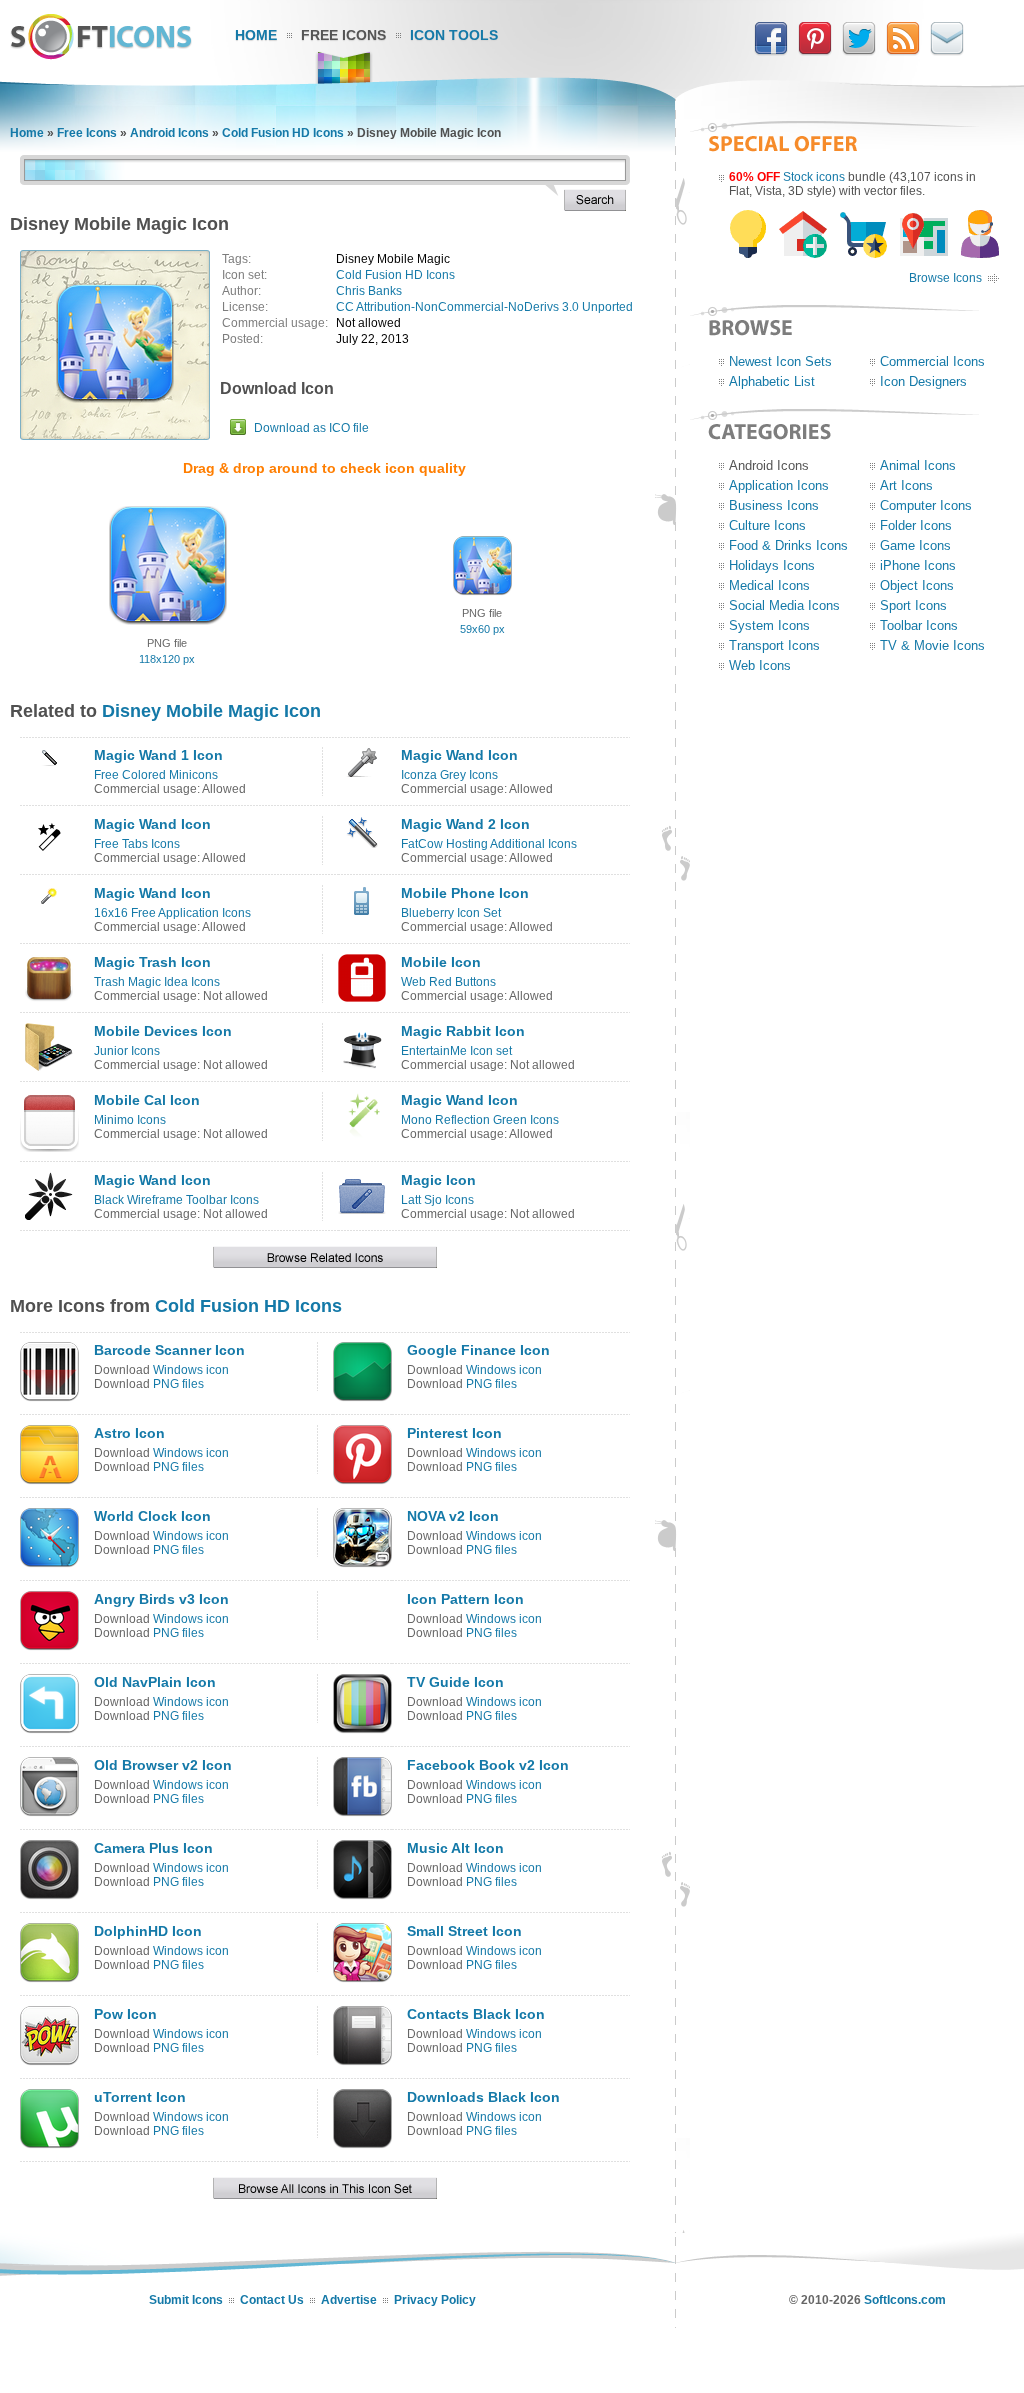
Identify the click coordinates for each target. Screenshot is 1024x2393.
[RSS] (903, 51)
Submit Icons (186, 2300)
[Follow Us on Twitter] (859, 51)
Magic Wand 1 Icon (158, 755)
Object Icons (917, 585)
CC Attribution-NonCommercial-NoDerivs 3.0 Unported (484, 307)
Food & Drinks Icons (788, 545)
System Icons (769, 625)
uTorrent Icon (140, 2097)
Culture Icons (767, 525)
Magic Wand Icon (459, 755)
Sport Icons (913, 605)
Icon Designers (923, 381)
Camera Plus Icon (153, 1848)
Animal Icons (918, 465)
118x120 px (167, 659)
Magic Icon (438, 1180)
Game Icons (915, 545)
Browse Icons (945, 278)
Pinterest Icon (454, 1433)
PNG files (178, 1384)
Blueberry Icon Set (451, 913)
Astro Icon (129, 1433)
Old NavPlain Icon (155, 1682)
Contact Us (272, 2300)
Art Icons (906, 485)
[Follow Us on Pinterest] (815, 51)
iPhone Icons (918, 565)
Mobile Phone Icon (465, 893)
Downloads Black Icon (483, 2097)
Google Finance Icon (478, 1350)
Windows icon (191, 1370)
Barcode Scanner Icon (169, 1350)
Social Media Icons (784, 605)
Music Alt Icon (455, 1848)
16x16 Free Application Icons (172, 913)
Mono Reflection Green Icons (480, 1120)
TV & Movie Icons (932, 645)
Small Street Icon (464, 1931)
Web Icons (760, 665)
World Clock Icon (152, 1516)
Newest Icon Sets (780, 361)
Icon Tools (454, 35)
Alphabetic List (772, 381)
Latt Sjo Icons (437, 1200)
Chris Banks (369, 291)
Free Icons (343, 35)
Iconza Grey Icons (449, 775)
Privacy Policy (435, 2300)
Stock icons (814, 177)
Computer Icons (926, 505)
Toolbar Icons (919, 625)
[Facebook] (771, 51)
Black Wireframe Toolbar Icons (176, 1200)
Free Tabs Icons (137, 844)
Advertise (349, 2300)
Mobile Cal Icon (147, 1100)
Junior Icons (127, 1051)
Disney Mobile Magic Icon (211, 711)
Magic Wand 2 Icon (465, 824)
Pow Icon (125, 2014)
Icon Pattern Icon (465, 1599)
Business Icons (774, 505)
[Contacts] (947, 51)
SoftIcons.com (905, 2300)
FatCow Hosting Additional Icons (489, 844)
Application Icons (779, 485)
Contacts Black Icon (476, 2014)
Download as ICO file (311, 428)
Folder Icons (916, 525)
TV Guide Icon (455, 1682)
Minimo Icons (130, 1120)
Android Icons (169, 133)
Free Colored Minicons (156, 775)
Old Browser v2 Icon (163, 1765)
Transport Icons (774, 645)
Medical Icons (769, 585)
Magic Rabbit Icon (463, 1031)
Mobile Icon (441, 962)
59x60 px (482, 629)
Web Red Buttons (448, 982)
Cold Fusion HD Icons (283, 133)
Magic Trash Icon (152, 962)
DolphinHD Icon (148, 1931)
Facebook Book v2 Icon (488, 1765)
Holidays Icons (772, 565)
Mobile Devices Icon (163, 1031)
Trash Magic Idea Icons (157, 982)
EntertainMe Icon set (456, 1051)
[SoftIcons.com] (101, 55)
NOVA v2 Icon (453, 1516)
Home (256, 35)
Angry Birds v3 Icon (161, 1599)
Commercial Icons (932, 361)
